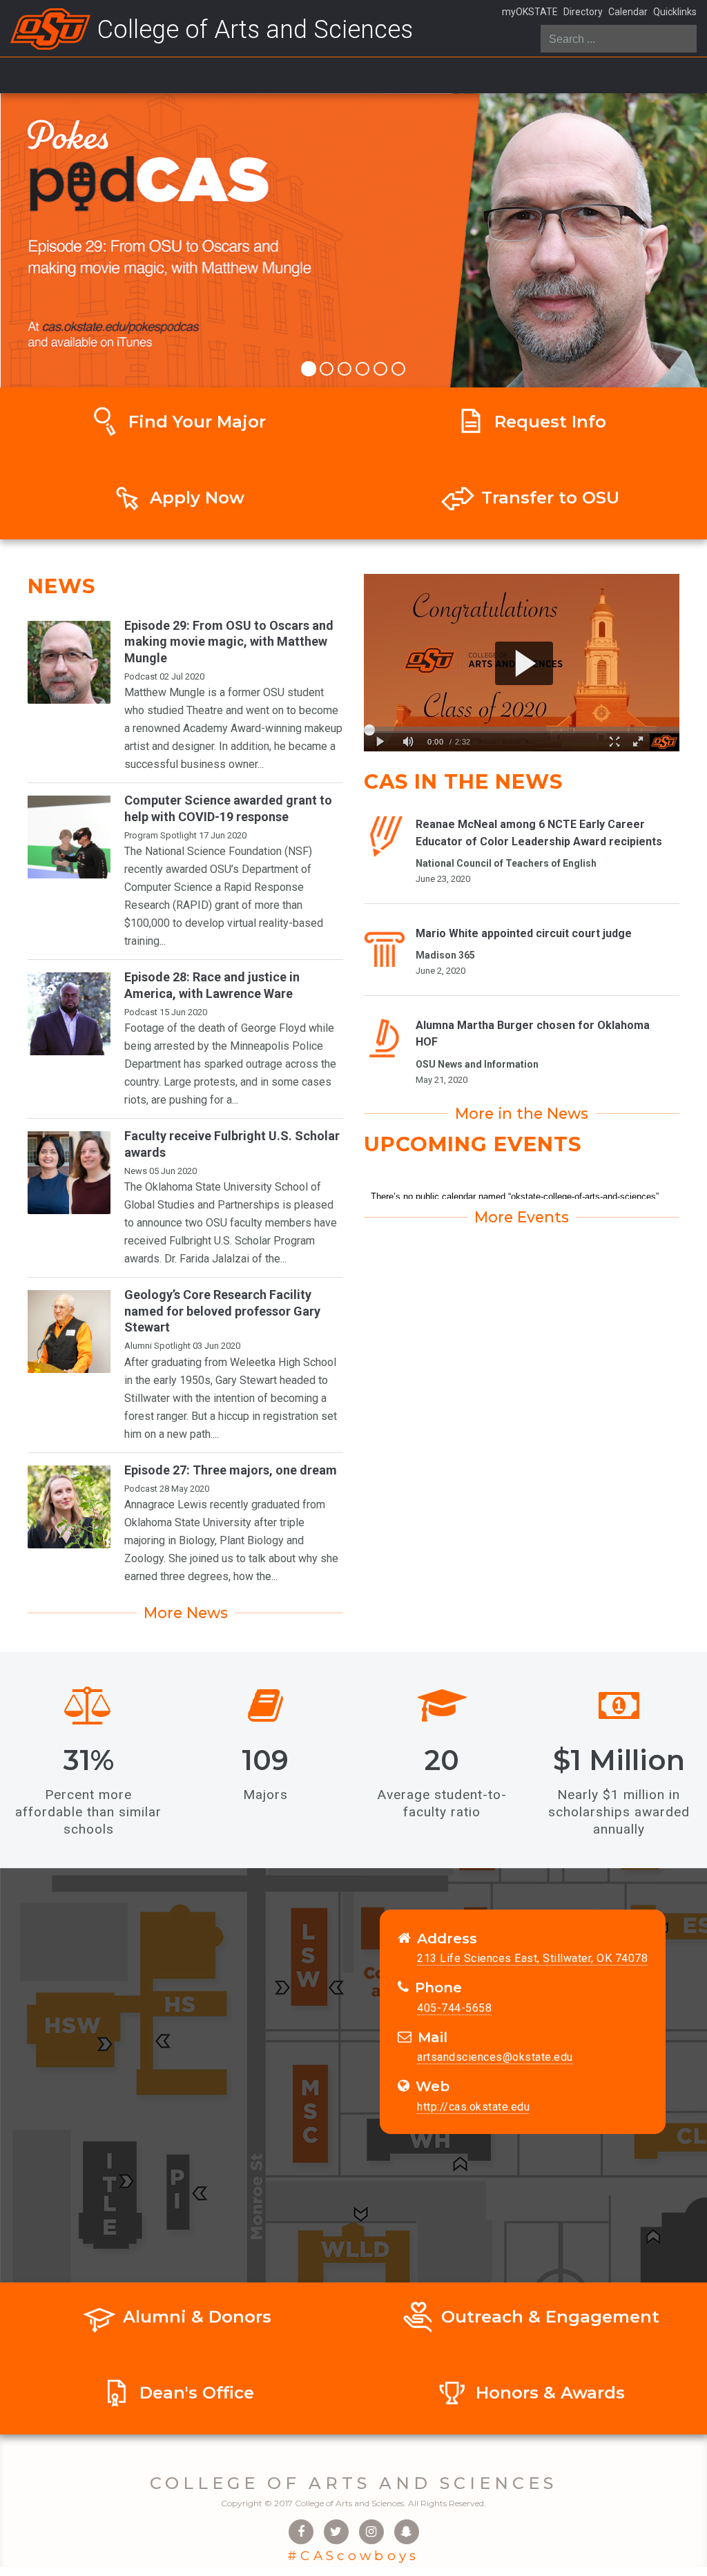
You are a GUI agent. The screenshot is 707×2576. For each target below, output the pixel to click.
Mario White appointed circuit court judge (524, 933)
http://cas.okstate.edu (473, 2107)
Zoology (144, 1558)
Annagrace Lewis (166, 1505)
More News (186, 1613)
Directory (583, 12)
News (136, 1171)
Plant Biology (252, 1540)
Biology (197, 1540)
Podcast (141, 676)
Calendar (628, 12)
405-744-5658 (454, 2008)
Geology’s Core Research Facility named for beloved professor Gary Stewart (222, 1311)
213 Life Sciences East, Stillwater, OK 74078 (532, 1958)
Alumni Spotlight (157, 1346)
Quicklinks (675, 12)
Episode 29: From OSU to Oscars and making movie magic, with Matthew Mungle (229, 642)
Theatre (205, 710)
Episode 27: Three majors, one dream (231, 1470)
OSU (274, 692)
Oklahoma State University (188, 1522)
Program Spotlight (161, 835)
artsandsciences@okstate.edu (495, 2057)
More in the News (522, 1113)
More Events (522, 1217)
